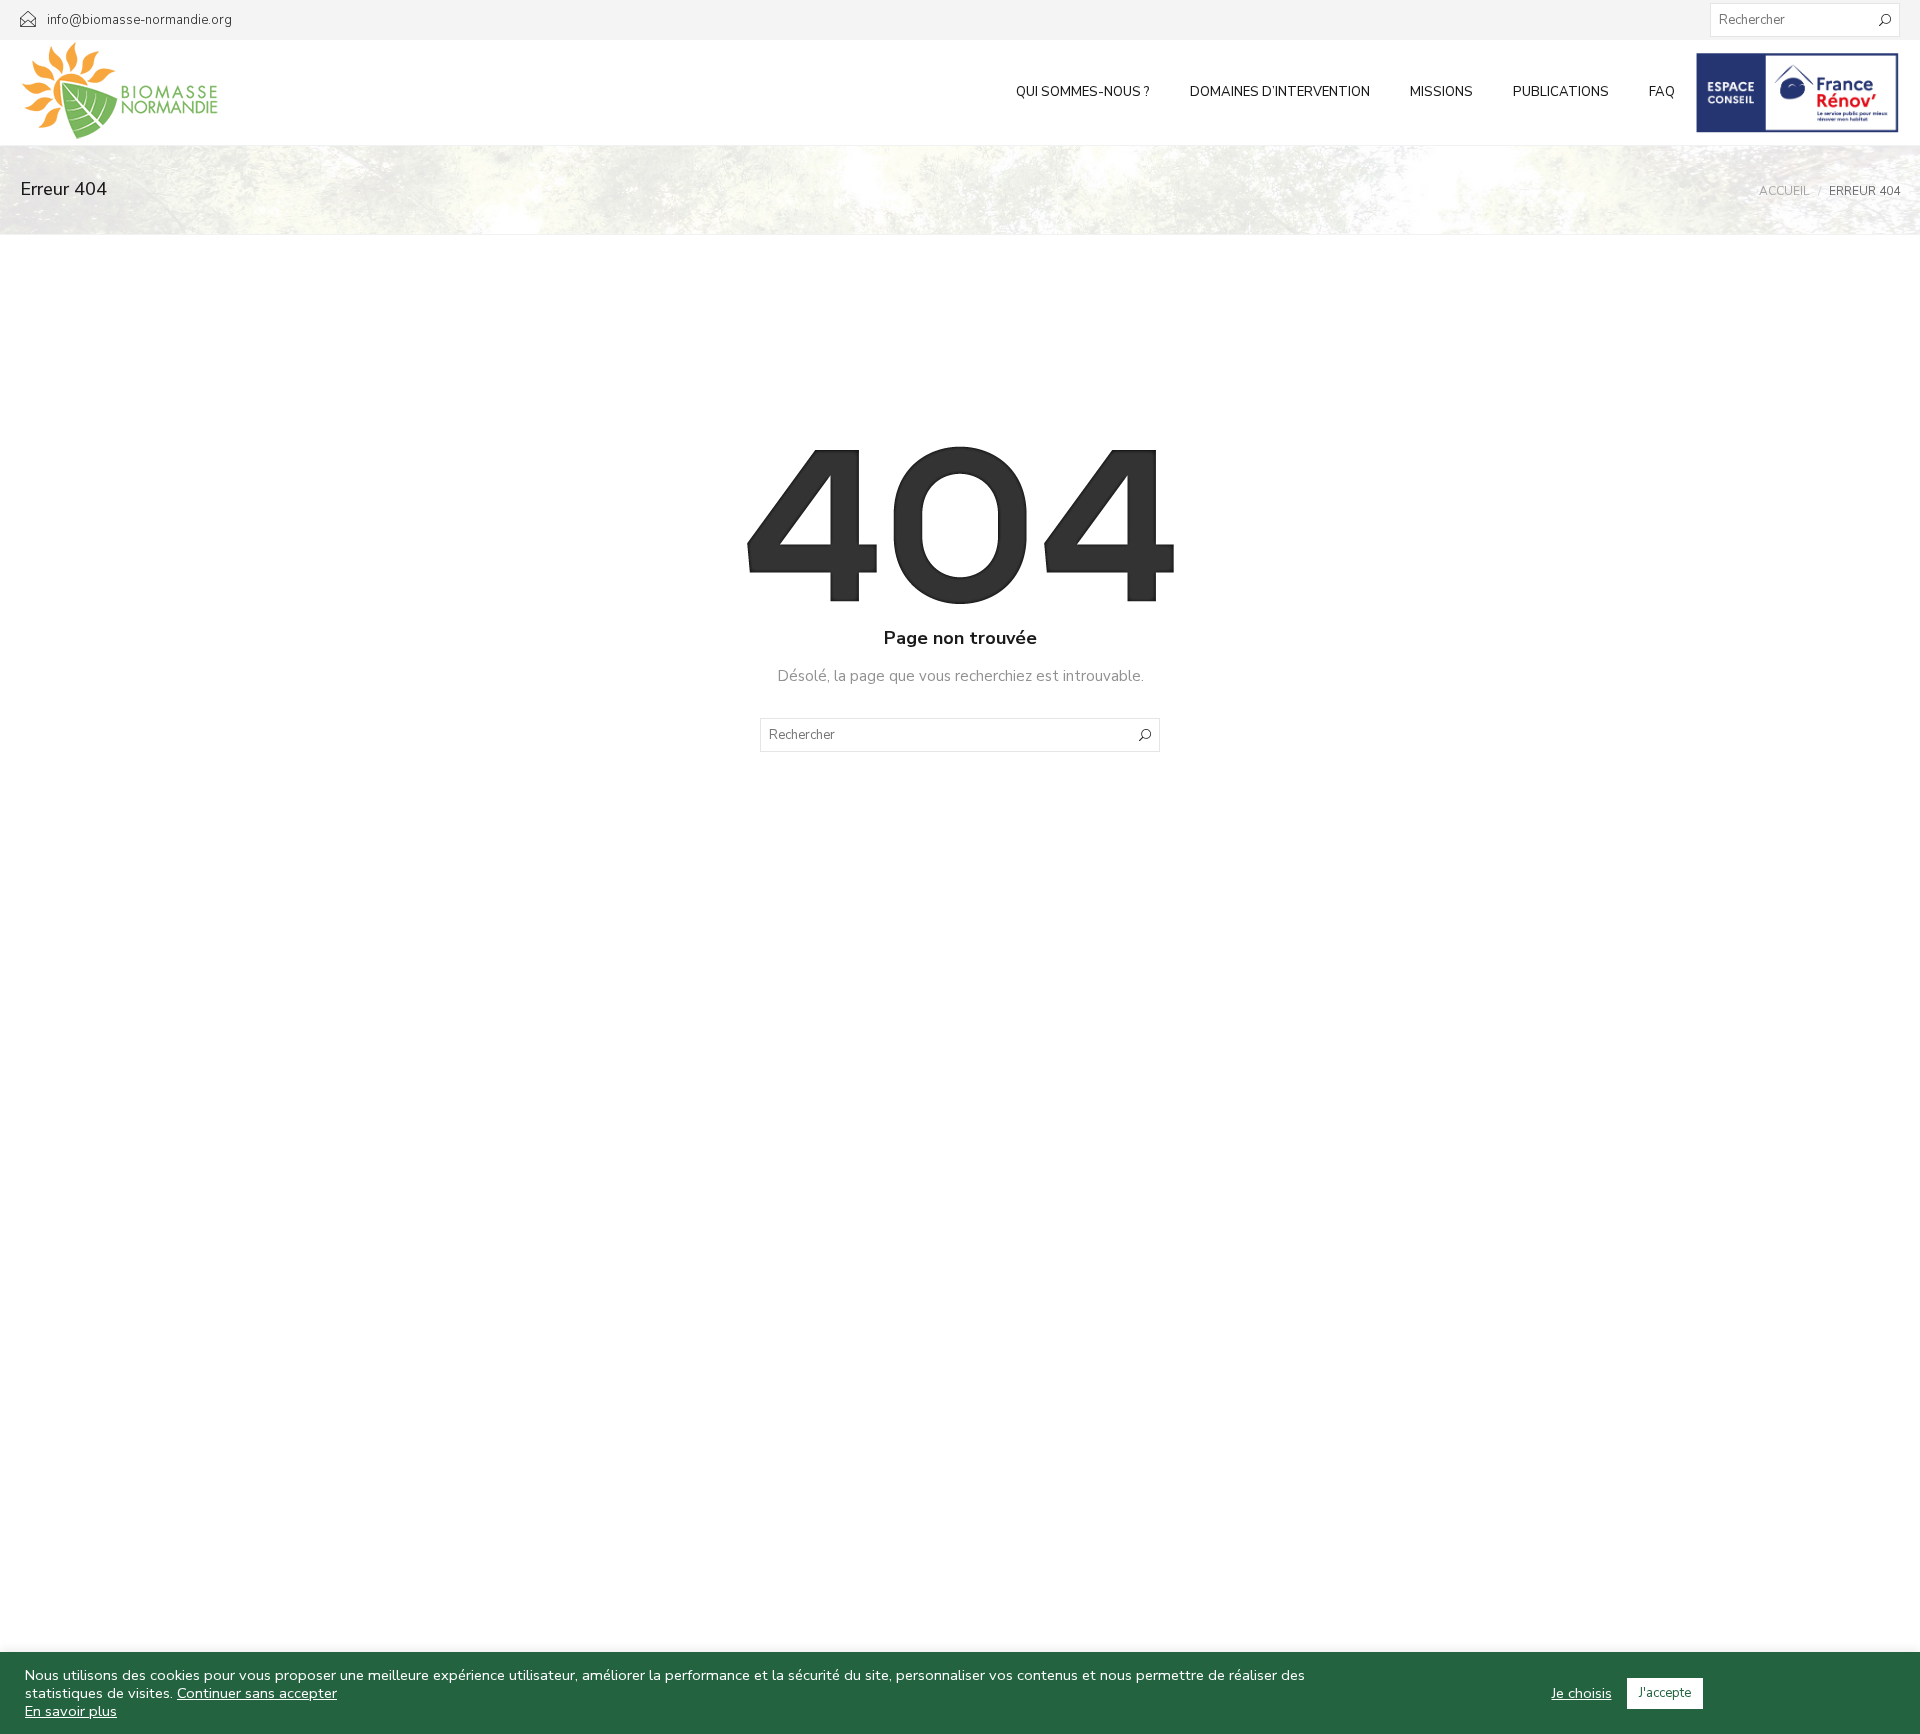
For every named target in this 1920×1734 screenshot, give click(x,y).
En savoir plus (71, 1711)
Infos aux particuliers (1797, 92)
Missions (1441, 92)
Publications (1561, 92)
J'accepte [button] (1665, 1693)
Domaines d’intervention (1280, 92)
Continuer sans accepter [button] (257, 1693)
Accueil (1784, 191)
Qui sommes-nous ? (1083, 92)
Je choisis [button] (1582, 1693)
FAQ (1662, 92)
